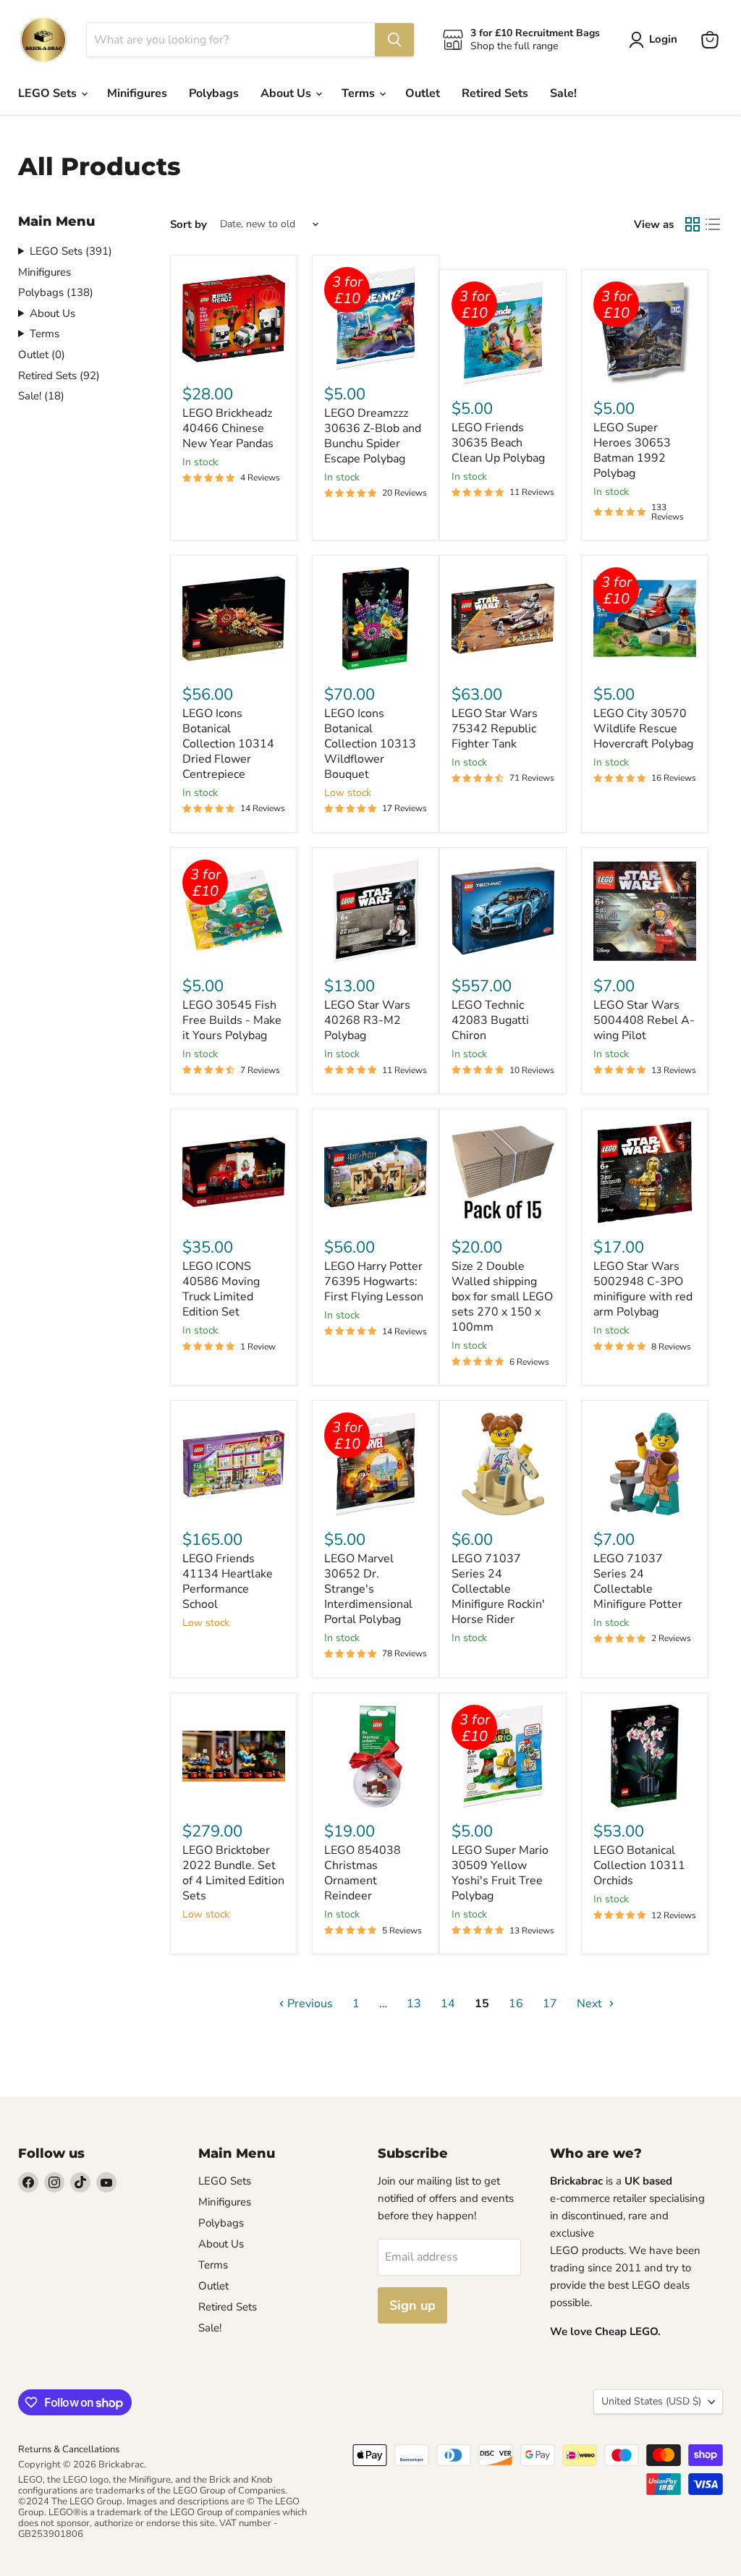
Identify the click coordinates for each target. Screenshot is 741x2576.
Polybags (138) (56, 292)
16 (516, 2004)
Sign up (412, 2305)
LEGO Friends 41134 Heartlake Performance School (228, 1581)
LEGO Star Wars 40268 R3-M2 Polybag (367, 1020)
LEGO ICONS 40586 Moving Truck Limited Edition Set (221, 1289)
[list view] (713, 224)
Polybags (214, 93)
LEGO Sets (49, 93)
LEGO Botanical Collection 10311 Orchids (639, 1865)
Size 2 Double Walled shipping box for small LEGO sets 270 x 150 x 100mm (502, 1297)
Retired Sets (495, 93)
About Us (287, 93)
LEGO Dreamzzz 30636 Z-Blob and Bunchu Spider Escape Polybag (373, 436)
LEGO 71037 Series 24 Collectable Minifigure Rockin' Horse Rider (498, 1589)
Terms (360, 93)
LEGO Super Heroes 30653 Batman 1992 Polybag (632, 450)
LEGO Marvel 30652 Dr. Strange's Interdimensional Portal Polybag (368, 1589)
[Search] (394, 40)
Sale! (563, 93)
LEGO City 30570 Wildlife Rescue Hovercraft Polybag (643, 729)
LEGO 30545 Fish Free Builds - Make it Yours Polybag (232, 1020)
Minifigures (137, 93)
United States (651, 2401)
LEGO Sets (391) (71, 251)
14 (448, 2004)
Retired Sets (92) (59, 376)
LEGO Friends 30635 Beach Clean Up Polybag (498, 443)
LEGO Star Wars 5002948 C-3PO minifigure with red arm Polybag (643, 1289)
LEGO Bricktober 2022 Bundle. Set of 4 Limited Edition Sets (233, 1873)
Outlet (423, 93)
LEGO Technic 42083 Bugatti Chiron (490, 1020)
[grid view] (693, 224)
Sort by (189, 225)
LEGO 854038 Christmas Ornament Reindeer (363, 1873)
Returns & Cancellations (69, 2449)
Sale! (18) (41, 396)
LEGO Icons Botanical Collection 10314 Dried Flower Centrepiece (228, 744)
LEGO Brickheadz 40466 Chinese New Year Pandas (228, 428)
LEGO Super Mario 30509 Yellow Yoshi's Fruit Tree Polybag (500, 1873)
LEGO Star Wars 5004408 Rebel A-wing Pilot (644, 1020)
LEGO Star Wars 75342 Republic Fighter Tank (495, 729)
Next (591, 2004)
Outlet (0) (42, 355)
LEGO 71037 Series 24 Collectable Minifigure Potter (638, 1581)
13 (414, 2004)
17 (550, 2004)
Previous (309, 2004)
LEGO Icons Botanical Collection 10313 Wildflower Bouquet (370, 744)
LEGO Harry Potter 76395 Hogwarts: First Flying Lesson (374, 1281)
